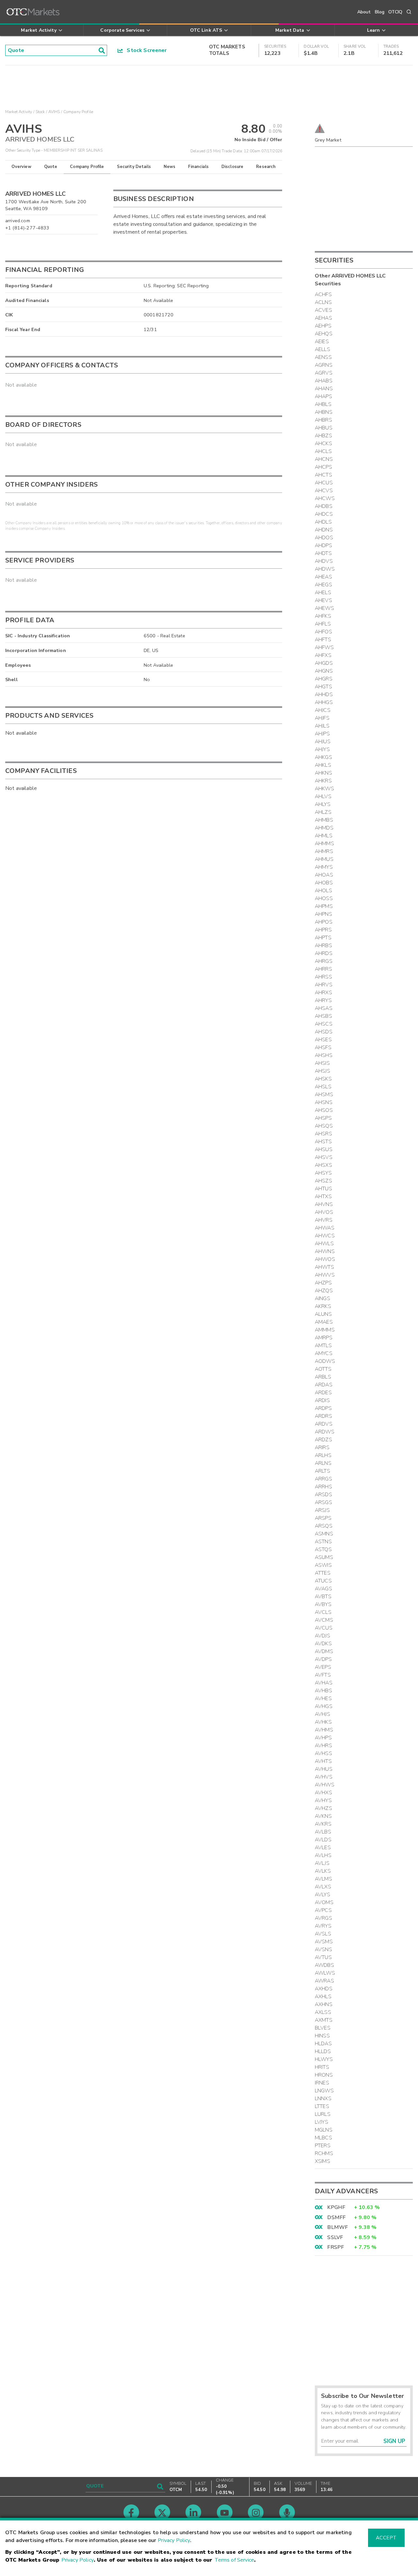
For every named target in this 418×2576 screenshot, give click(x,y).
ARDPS (323, 1408)
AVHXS (323, 1793)
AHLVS (323, 796)
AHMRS (324, 851)
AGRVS (324, 373)
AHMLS (324, 836)
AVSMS (324, 1942)
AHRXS (323, 993)
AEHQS (324, 334)
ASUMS (324, 1557)
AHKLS (323, 765)
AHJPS (322, 734)
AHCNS (324, 459)
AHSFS (323, 1047)
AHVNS (324, 1204)
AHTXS (323, 1196)
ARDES (323, 1393)
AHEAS (323, 577)
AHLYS (323, 804)
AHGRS (324, 679)
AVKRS (323, 1824)
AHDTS (323, 553)
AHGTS (323, 687)
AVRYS (323, 1926)
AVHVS (324, 1777)
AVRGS (323, 1918)
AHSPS (323, 1118)
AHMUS (324, 859)
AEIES (322, 342)
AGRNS (324, 365)
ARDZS (323, 1440)
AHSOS (324, 1110)
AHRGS (324, 961)
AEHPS (323, 326)
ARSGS (323, 1502)
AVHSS (323, 1753)
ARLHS (323, 1455)
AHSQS (324, 1126)
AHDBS (324, 506)
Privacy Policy (174, 2540)
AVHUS (324, 1769)
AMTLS (323, 1346)
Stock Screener (145, 50)
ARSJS (322, 1510)
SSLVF (335, 2237)
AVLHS (323, 1855)
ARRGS (323, 1479)
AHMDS (324, 828)
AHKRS (323, 781)
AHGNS (324, 671)
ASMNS (324, 1534)
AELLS (322, 349)
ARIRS (322, 1447)
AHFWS (324, 647)
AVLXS (323, 1887)
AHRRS (323, 969)
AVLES (323, 1848)
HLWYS (324, 2059)
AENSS (323, 357)
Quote (51, 167)
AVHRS (323, 1746)
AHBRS (323, 420)
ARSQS (324, 1526)
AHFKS (323, 616)
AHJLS (322, 726)
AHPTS (323, 938)
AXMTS (324, 2020)
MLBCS (323, 2138)
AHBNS (324, 412)
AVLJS (322, 1863)
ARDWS (325, 1432)
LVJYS (322, 2122)
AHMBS (324, 820)
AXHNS (324, 2004)
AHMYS (324, 867)
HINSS (322, 2036)
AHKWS (324, 789)
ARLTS (322, 1471)
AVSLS (323, 1934)
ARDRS (323, 1416)
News (170, 167)
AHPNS (323, 914)
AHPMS (324, 906)
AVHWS (325, 1785)
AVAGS (323, 1589)
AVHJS (322, 1714)
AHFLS (323, 624)
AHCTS (323, 475)
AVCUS (324, 1628)
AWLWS (325, 1973)
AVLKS (323, 1871)
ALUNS (323, 1314)
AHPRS (323, 930)
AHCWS (325, 498)
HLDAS (323, 2044)
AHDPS (323, 545)
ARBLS (323, 1377)
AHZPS (323, 1283)
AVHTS (323, 1761)
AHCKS (323, 443)
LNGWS (324, 2091)
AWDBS (324, 1965)
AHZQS (324, 1291)
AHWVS (325, 1275)
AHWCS (325, 1236)
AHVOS (324, 1212)
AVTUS (323, 1957)
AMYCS (324, 1353)
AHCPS (323, 467)
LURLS (323, 2114)
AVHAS (324, 1683)
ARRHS (323, 1487)
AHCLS (323, 451)
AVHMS (324, 1730)
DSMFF (336, 2217)
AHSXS (323, 1165)
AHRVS (324, 985)
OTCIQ (395, 12)
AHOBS (324, 883)
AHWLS (324, 1244)
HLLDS (323, 2051)
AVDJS (322, 1636)
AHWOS (325, 1259)
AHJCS (323, 710)
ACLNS (323, 302)
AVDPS (323, 1659)
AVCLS (323, 1612)
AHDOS (324, 538)
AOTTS (323, 1369)
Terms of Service (234, 2560)
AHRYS (323, 1000)
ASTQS (323, 1549)
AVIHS (54, 112)
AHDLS (323, 522)
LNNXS (323, 2099)
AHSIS (322, 1063)
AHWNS (325, 1251)
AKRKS (323, 1306)
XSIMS (322, 2161)
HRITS (322, 2067)
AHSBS (323, 1016)
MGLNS (324, 2130)
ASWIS (323, 1565)
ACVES (323, 310)
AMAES (324, 1322)
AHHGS (324, 702)
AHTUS (323, 1189)
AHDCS (324, 514)
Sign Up (394, 2441)
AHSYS (323, 1173)
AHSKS (323, 1079)
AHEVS (323, 600)
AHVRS (324, 1220)
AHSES (323, 1040)
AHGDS (324, 663)
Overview (21, 167)
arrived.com (18, 221)
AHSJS (322, 1071)
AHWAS (325, 1228)
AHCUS (324, 483)
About (364, 12)
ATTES (323, 1573)
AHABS (324, 381)
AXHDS (324, 1989)
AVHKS (323, 1722)
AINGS (322, 1298)
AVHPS (323, 1738)
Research (266, 167)
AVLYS (322, 1895)
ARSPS (323, 1518)
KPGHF (336, 2207)
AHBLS (323, 404)
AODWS (325, 1361)
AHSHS (324, 1055)
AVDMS (324, 1651)
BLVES (323, 2028)
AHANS (324, 389)
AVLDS (323, 1840)
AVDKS (323, 1644)
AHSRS (323, 1134)
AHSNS (324, 1102)
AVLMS (323, 1879)
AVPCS (323, 1910)
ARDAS (324, 1385)
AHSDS (324, 1032)
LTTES (322, 2106)
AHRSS (323, 977)
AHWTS (324, 1267)
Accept (386, 2538)
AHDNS (324, 530)
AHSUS (324, 1149)
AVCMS (324, 1620)
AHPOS (324, 922)
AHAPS (323, 396)
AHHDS (324, 694)
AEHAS (323, 318)
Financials (198, 167)
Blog (380, 12)
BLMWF (338, 2227)
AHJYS (322, 749)
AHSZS (323, 1181)
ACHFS (323, 294)
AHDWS (325, 569)
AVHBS (323, 1691)
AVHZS (323, 1808)
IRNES (322, 2083)
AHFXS (323, 655)
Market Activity (19, 112)
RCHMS (324, 2153)
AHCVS (324, 491)
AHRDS (324, 953)
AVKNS (323, 1816)
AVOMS (324, 1902)
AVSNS (323, 1949)
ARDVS (324, 1424)
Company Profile (87, 167)
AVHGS (324, 1706)
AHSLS (323, 1087)
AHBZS (323, 436)
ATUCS (323, 1581)
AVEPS (323, 1667)
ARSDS (323, 1495)
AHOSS (324, 898)
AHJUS (323, 742)
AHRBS (323, 945)
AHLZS (323, 812)
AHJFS (322, 718)
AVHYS (323, 1800)
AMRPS (324, 1338)
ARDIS (322, 1400)
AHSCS (324, 1024)
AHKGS (323, 757)
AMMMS (325, 1330)
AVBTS (323, 1597)
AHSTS (323, 1142)
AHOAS (324, 875)
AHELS (323, 593)
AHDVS (324, 561)
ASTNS (323, 1542)
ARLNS (323, 1463)
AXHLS (323, 1997)
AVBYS (323, 1604)
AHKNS (323, 773)
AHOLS (323, 891)
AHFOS (323, 632)
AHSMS (324, 1095)
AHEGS (323, 585)
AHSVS (324, 1157)
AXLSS (323, 2012)
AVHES (323, 1698)
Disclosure (233, 167)
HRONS (324, 2075)
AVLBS (323, 1832)
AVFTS (323, 1675)
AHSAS (324, 1008)
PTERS (323, 2146)
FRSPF (336, 2247)
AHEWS (324, 608)
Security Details (134, 167)
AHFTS (323, 640)
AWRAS (324, 1981)
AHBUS (324, 428)
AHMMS (324, 844)
